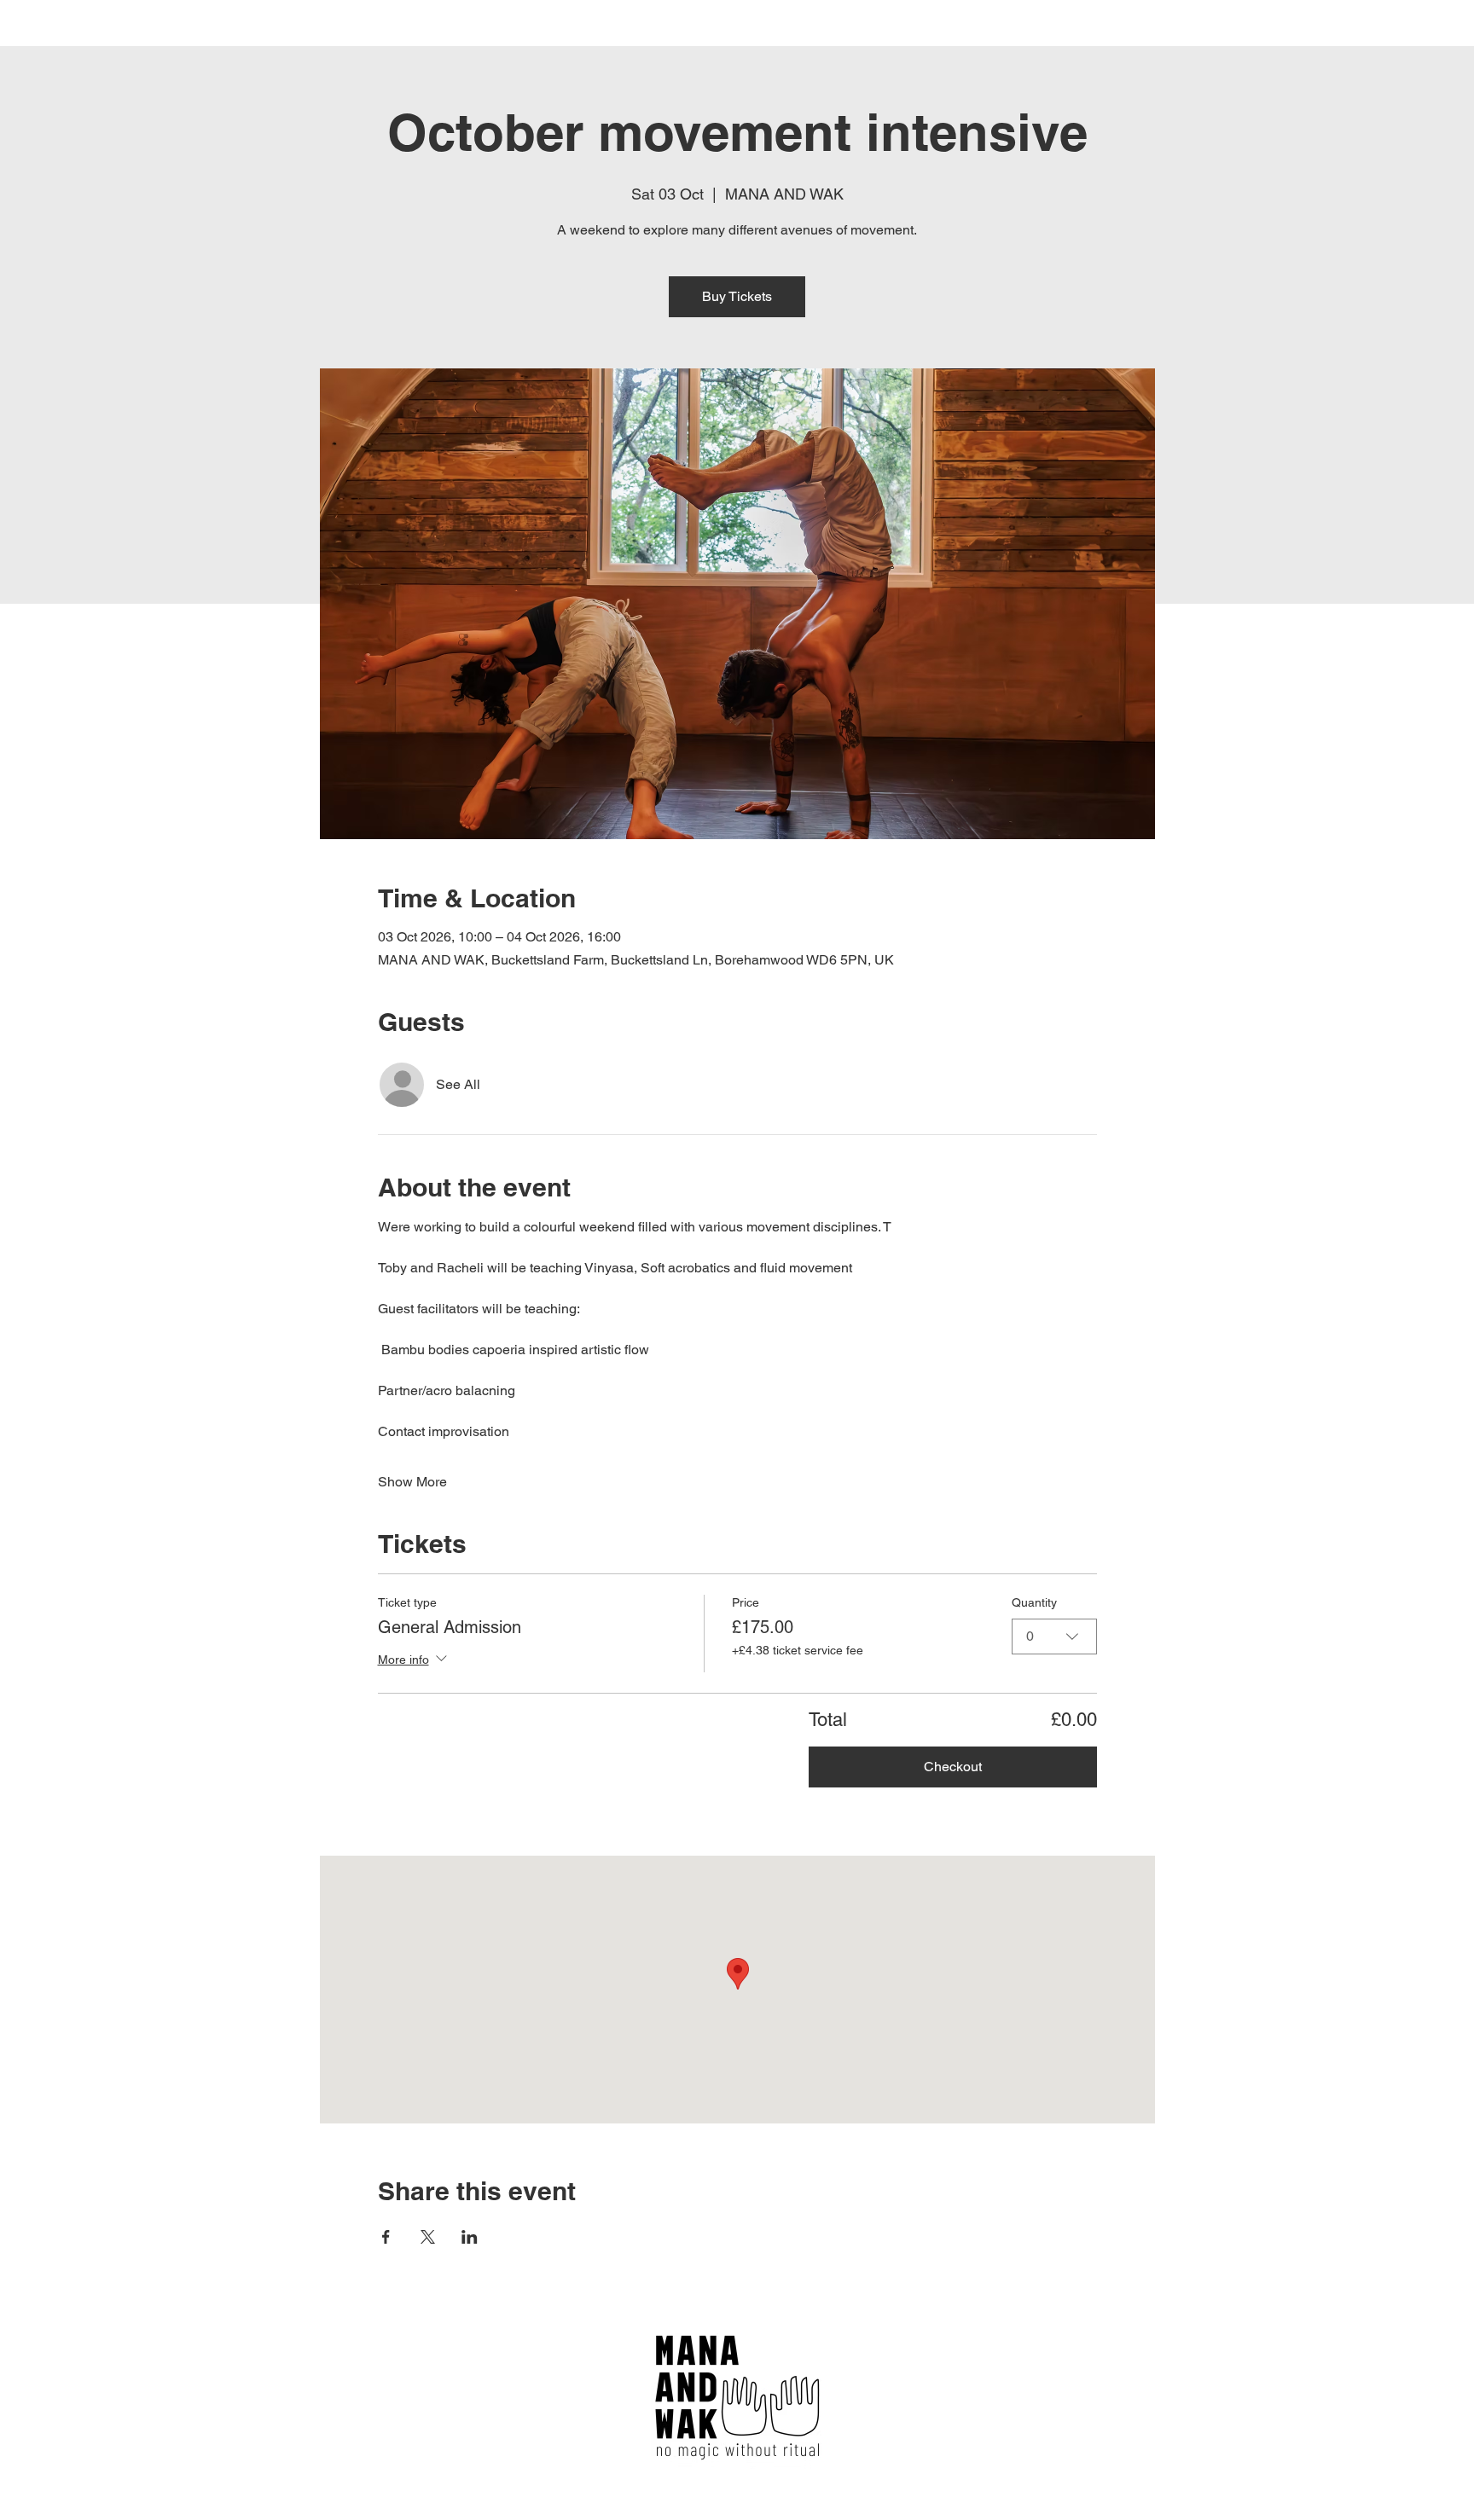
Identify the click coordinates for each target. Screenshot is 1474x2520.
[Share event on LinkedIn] (470, 2237)
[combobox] (1054, 1637)
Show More (412, 1482)
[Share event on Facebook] (386, 2237)
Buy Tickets (737, 296)
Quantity (1034, 1602)
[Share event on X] (428, 2237)
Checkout (953, 1767)
